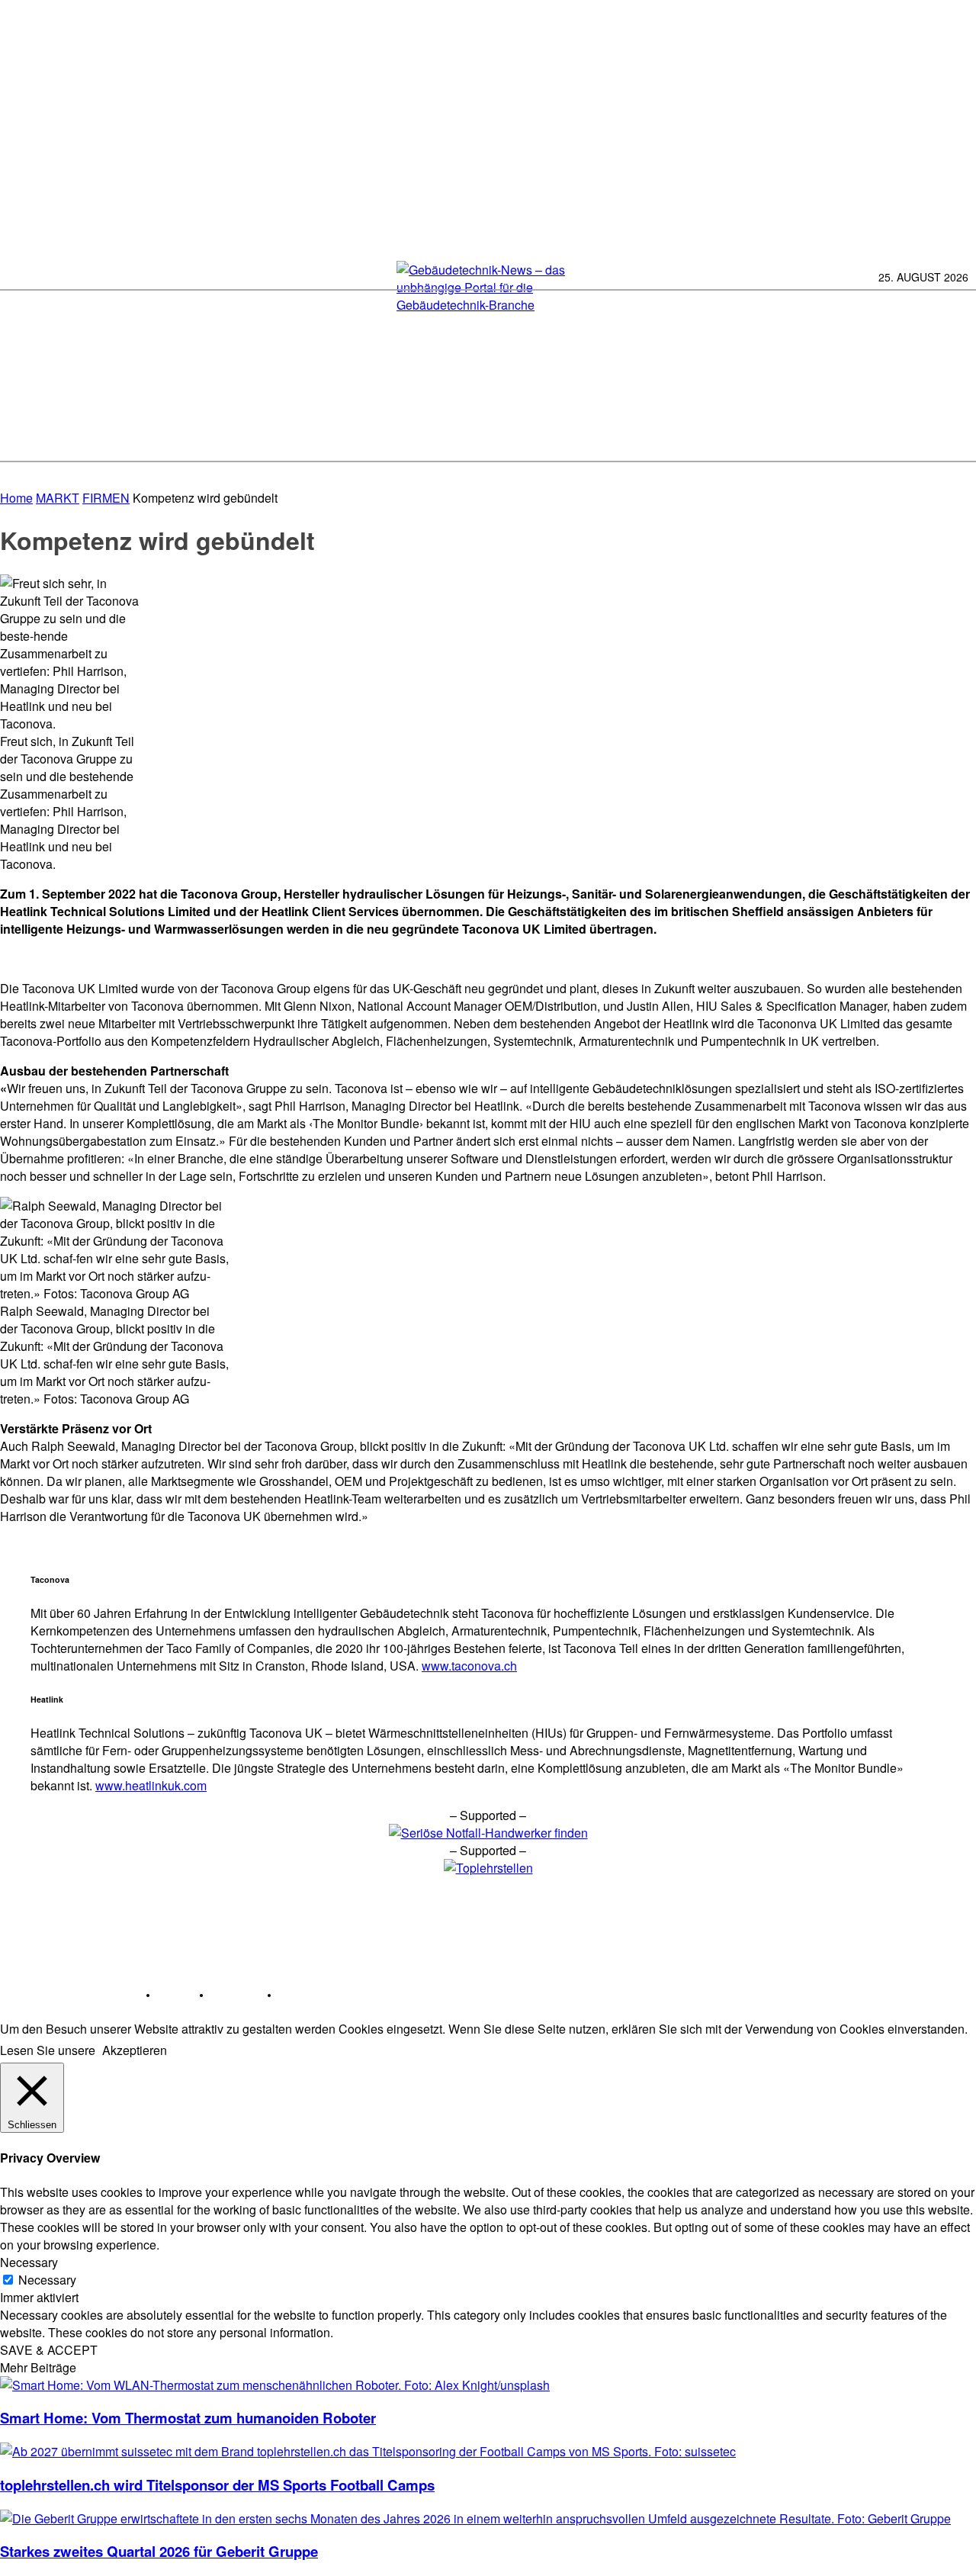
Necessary (47, 2280)
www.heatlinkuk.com (151, 1785)
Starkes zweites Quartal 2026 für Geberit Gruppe (159, 2551)
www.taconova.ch (469, 1666)
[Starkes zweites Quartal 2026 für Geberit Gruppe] (475, 2518)
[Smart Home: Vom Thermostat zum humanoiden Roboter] (275, 2385)
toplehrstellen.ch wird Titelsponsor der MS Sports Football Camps (217, 2485)
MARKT (58, 498)
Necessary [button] (29, 2262)
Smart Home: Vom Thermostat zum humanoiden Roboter (188, 2418)
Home (16, 498)
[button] (955, 435)
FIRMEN (106, 498)
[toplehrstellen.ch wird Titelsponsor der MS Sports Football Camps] (368, 2451)
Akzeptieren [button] (135, 2050)
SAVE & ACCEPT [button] (49, 2350)
